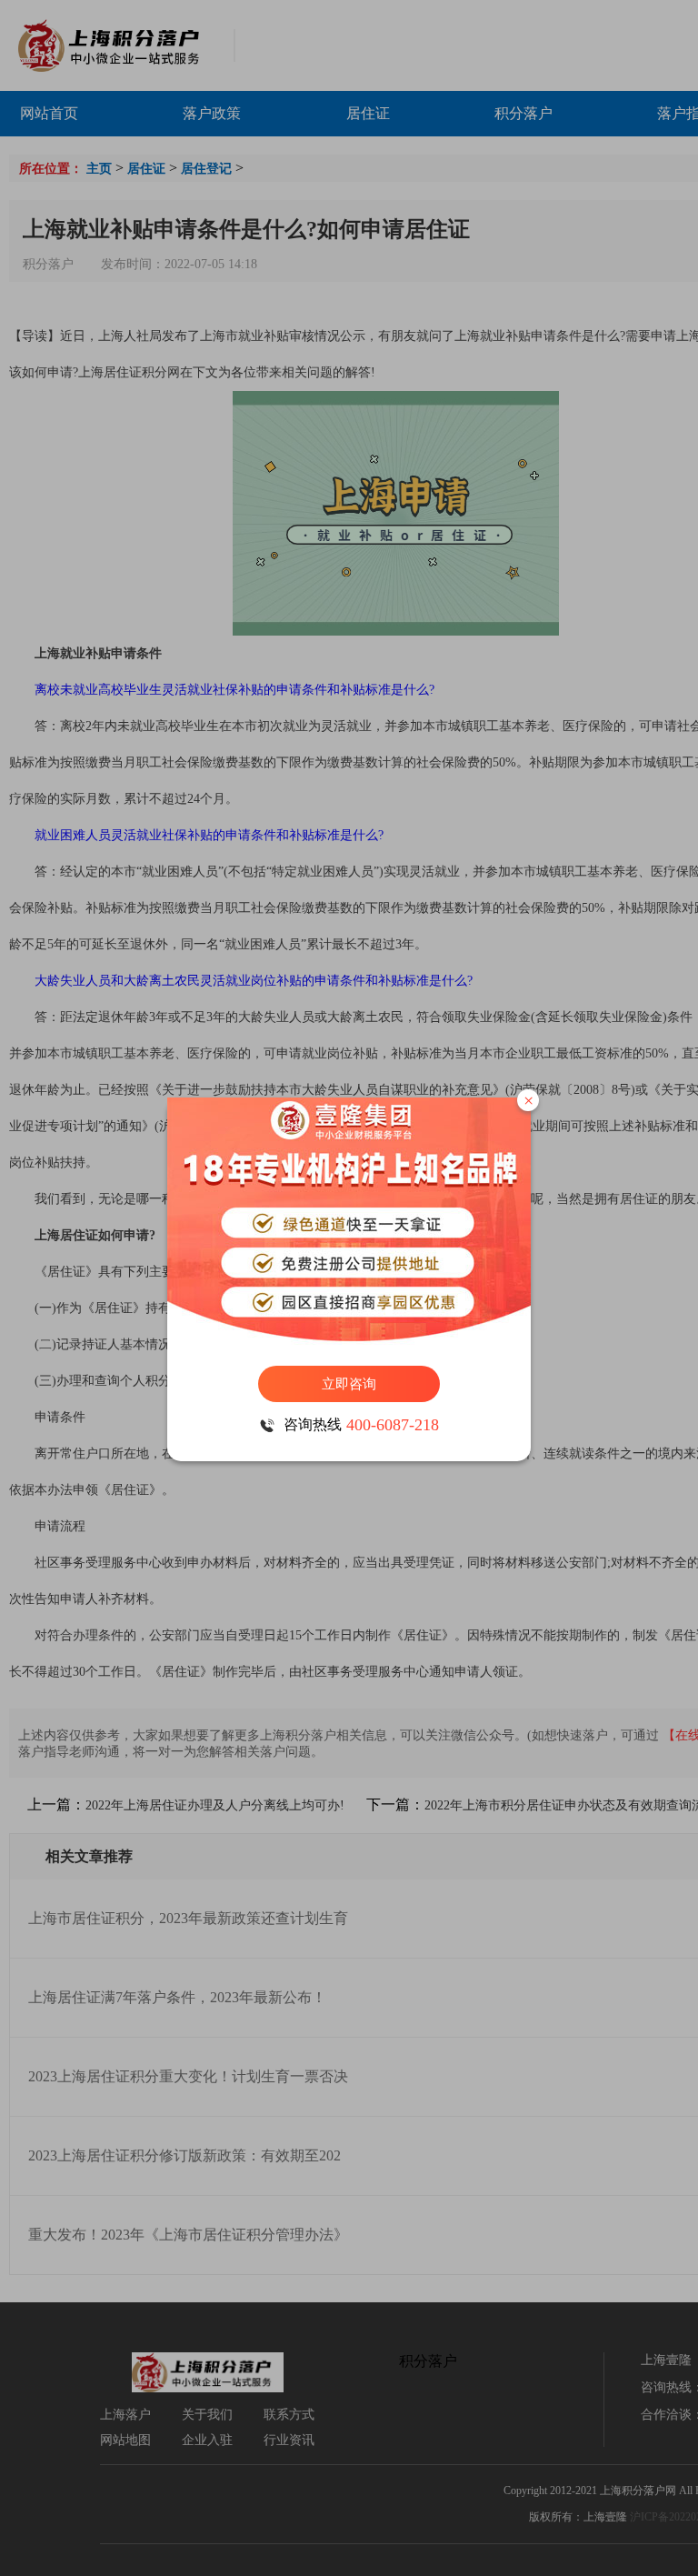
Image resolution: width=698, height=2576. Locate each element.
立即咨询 (349, 1384)
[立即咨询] (349, 1223)
